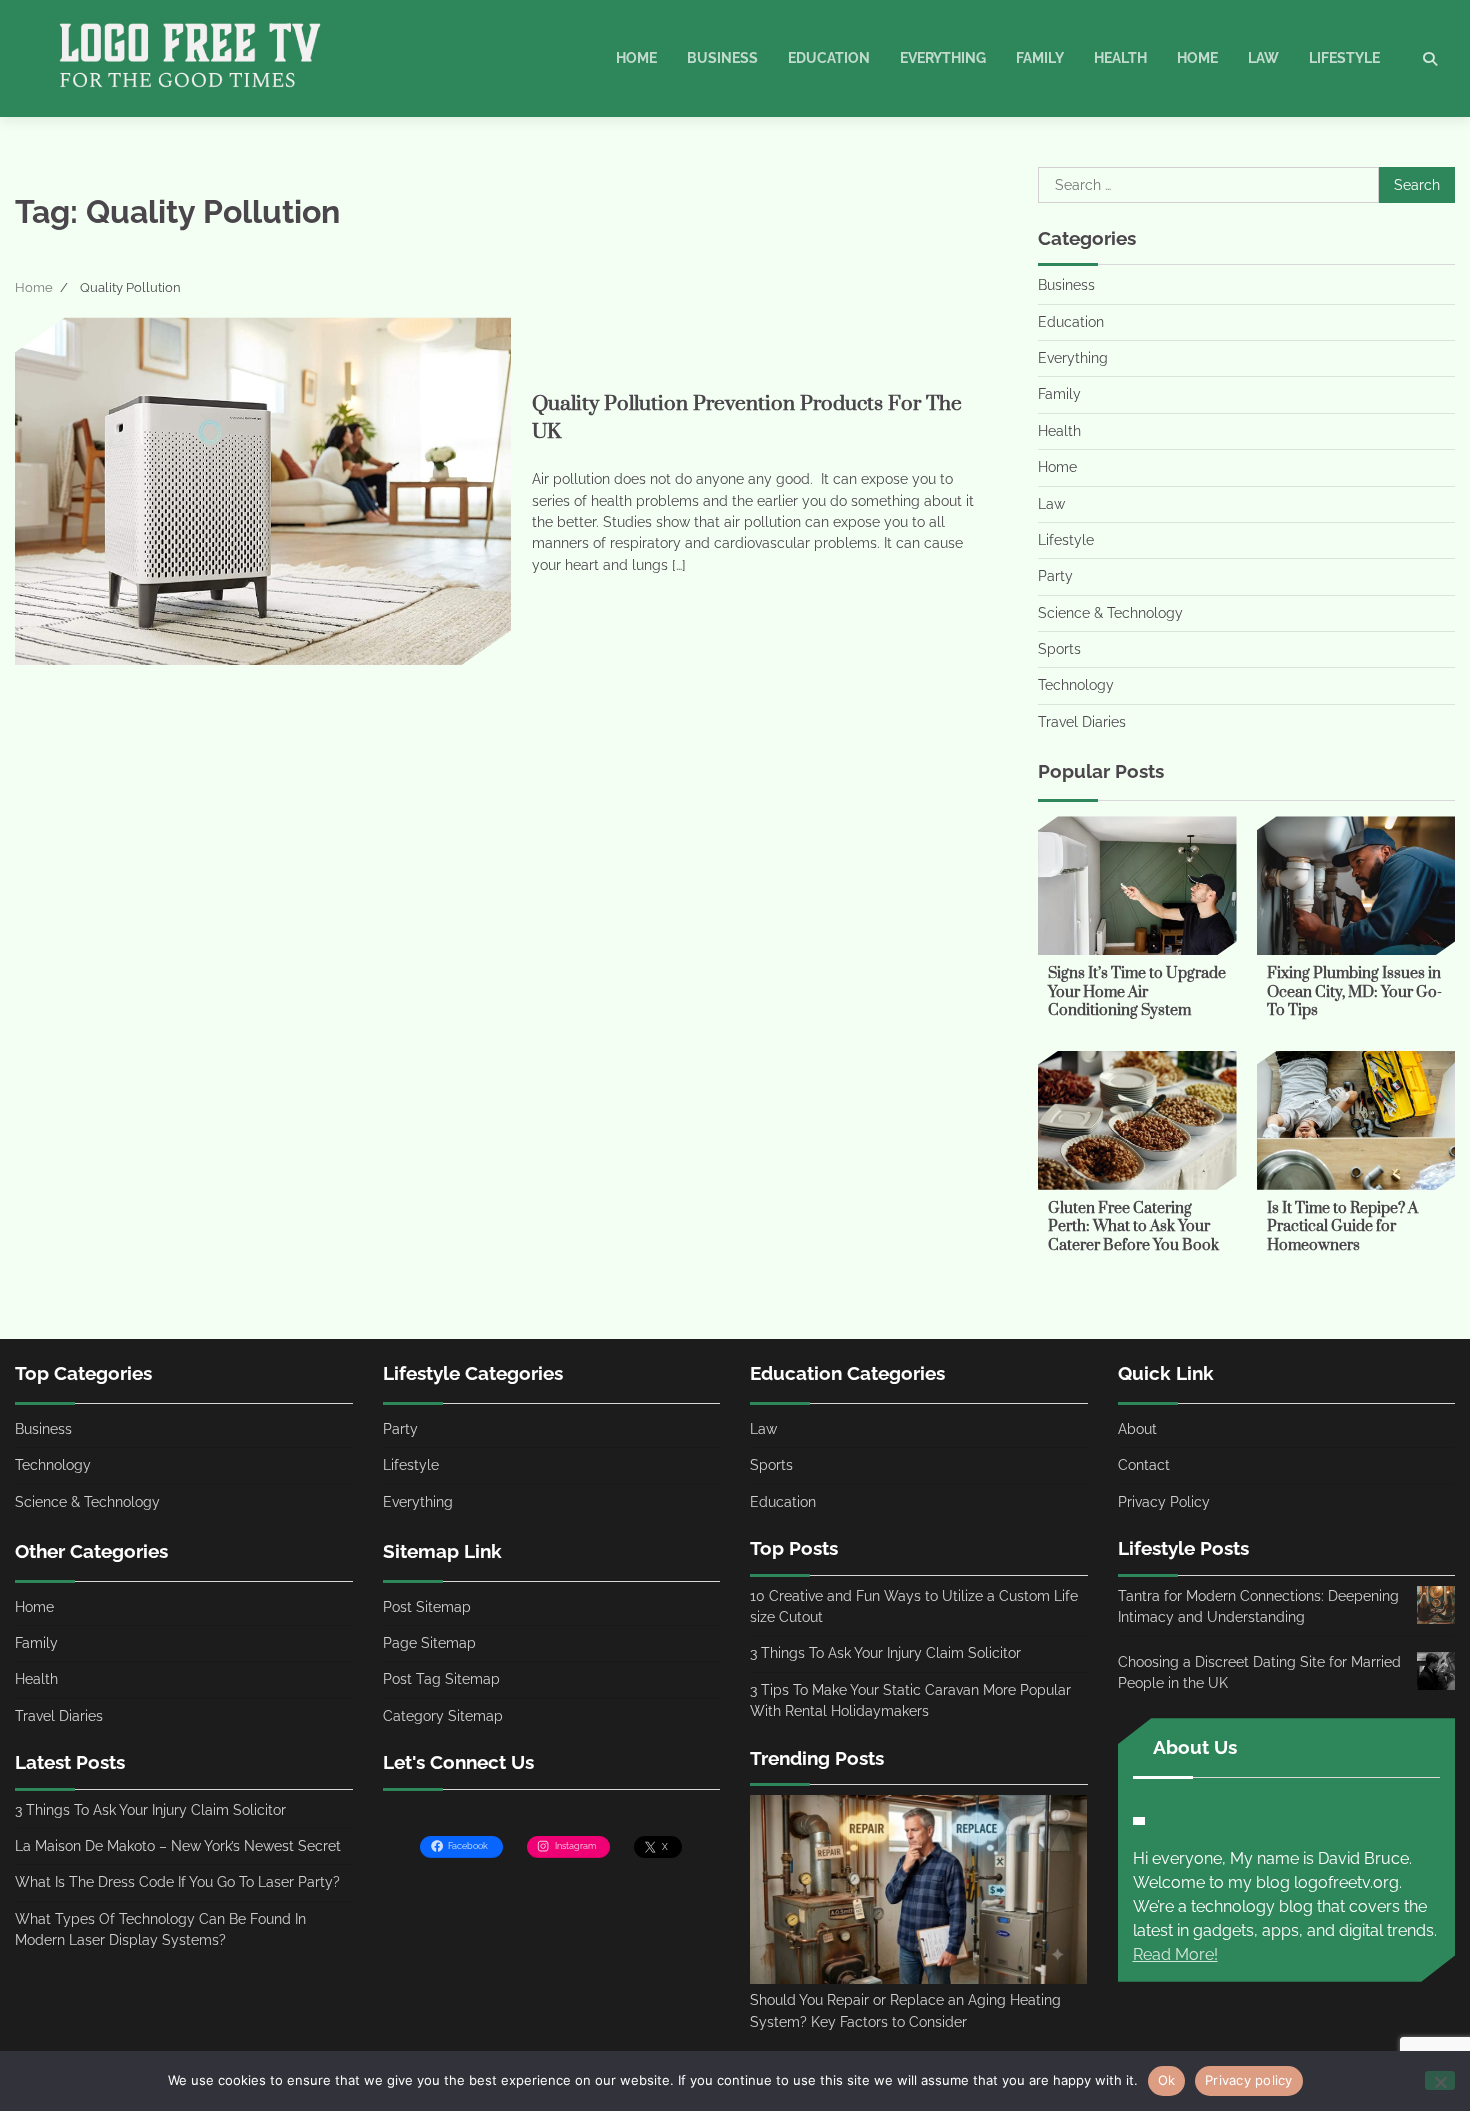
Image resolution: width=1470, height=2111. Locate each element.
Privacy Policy (1164, 1502)
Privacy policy (1249, 2080)
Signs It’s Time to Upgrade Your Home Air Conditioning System (1137, 992)
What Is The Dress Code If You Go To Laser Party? (177, 1882)
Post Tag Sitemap (441, 1679)
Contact (1144, 1465)
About (1137, 1429)
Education (829, 58)
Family (1040, 58)
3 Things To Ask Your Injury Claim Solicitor (150, 1810)
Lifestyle (1344, 58)
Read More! (1175, 1954)
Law (1263, 58)
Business (722, 58)
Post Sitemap (427, 1607)
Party (1055, 576)
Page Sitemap (429, 1643)
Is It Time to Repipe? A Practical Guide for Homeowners (1342, 1227)
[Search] (1430, 59)
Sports (1059, 649)
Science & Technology (1110, 613)
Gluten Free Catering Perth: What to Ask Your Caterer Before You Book (1133, 1227)
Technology (1076, 685)
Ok (1167, 2080)
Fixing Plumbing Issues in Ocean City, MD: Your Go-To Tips (1354, 992)
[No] (1440, 2080)
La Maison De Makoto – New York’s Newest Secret (178, 1846)
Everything (943, 58)
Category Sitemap (443, 1716)
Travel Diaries (1082, 722)
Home (636, 58)
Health (1120, 58)
